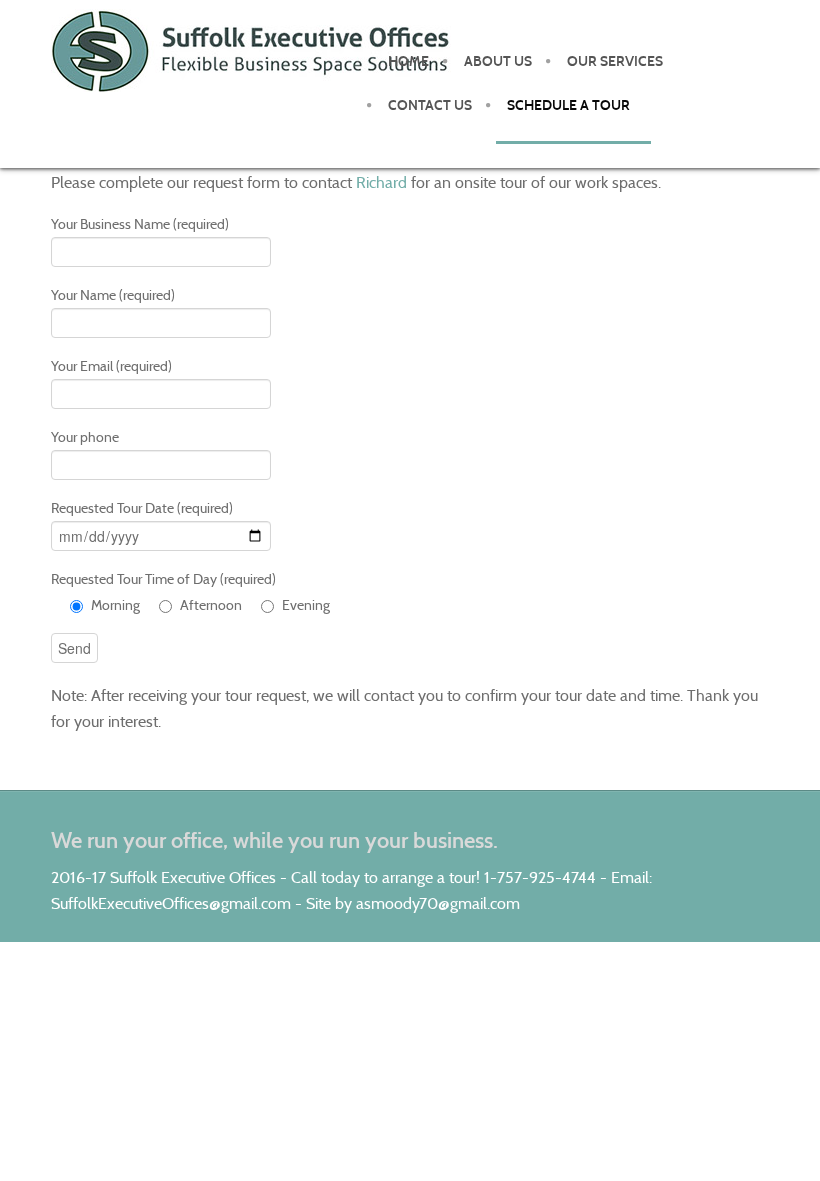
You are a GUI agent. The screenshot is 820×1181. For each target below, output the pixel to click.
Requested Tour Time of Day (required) (190, 592)
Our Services (615, 61)
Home (408, 61)
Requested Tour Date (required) (142, 508)
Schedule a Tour (568, 105)
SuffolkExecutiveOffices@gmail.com (171, 903)
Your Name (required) (113, 295)
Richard (381, 182)
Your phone (85, 437)
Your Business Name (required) (140, 224)
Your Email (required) (111, 366)
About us (498, 61)
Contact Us (430, 105)
